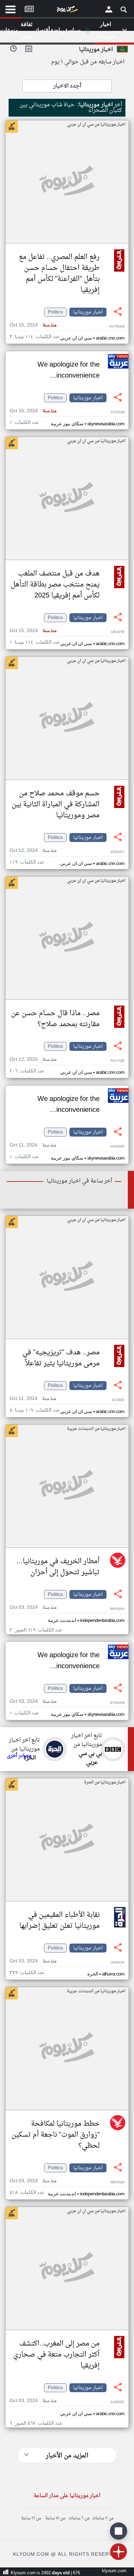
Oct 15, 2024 (33, 325)
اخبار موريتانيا (88, 312)
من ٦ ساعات (79, 2518)
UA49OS (117, 1963)
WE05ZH (117, 2182)
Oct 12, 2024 (33, 851)
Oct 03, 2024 (33, 1608)
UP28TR (118, 632)
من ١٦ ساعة (31, 2518)
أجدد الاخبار (67, 86)
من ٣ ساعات (103, 2518)
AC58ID (118, 1400)
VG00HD (117, 1147)
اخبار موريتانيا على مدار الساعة (67, 2496)
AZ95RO (118, 2402)
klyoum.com (114, 2571)
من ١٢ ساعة (55, 2518)
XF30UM (118, 412)
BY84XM (117, 1703)
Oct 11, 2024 (33, 1145)
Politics (55, 312)
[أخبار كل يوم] (67, 11)
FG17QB (117, 1061)
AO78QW (117, 327)
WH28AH (117, 1609)
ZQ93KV (118, 852)
